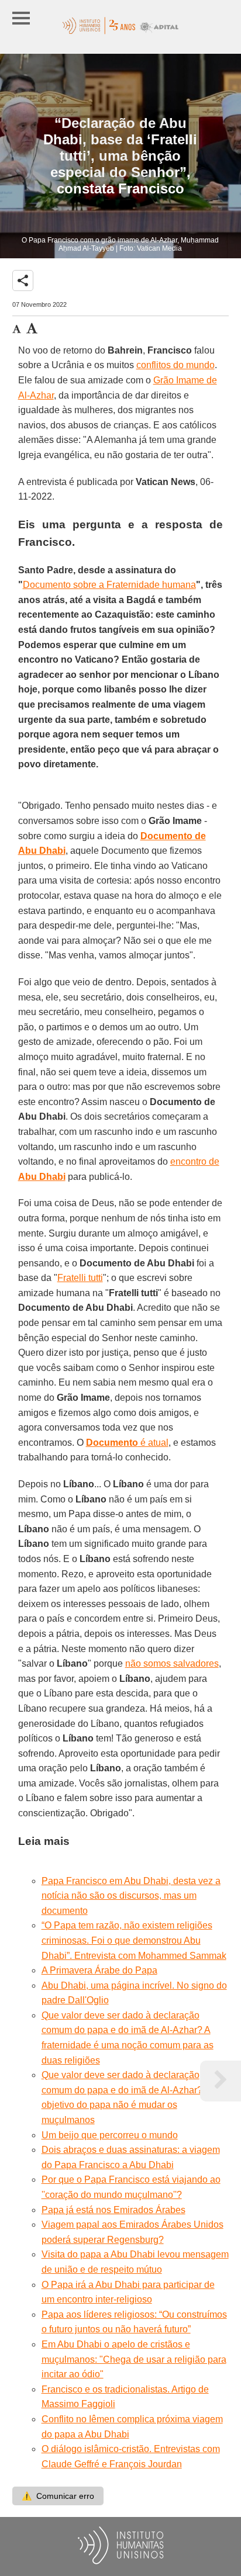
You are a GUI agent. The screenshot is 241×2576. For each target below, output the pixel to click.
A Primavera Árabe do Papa (99, 1970)
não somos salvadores (172, 1663)
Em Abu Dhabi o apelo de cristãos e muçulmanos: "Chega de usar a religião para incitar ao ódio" (134, 2359)
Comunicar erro (58, 2496)
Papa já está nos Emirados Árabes (113, 2210)
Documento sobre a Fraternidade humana (109, 585)
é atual (127, 1443)
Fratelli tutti (80, 1278)
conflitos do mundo (175, 365)
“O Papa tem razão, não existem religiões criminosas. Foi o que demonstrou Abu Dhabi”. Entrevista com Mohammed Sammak (134, 1940)
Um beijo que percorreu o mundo (110, 2135)
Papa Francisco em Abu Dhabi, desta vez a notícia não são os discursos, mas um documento (131, 1896)
